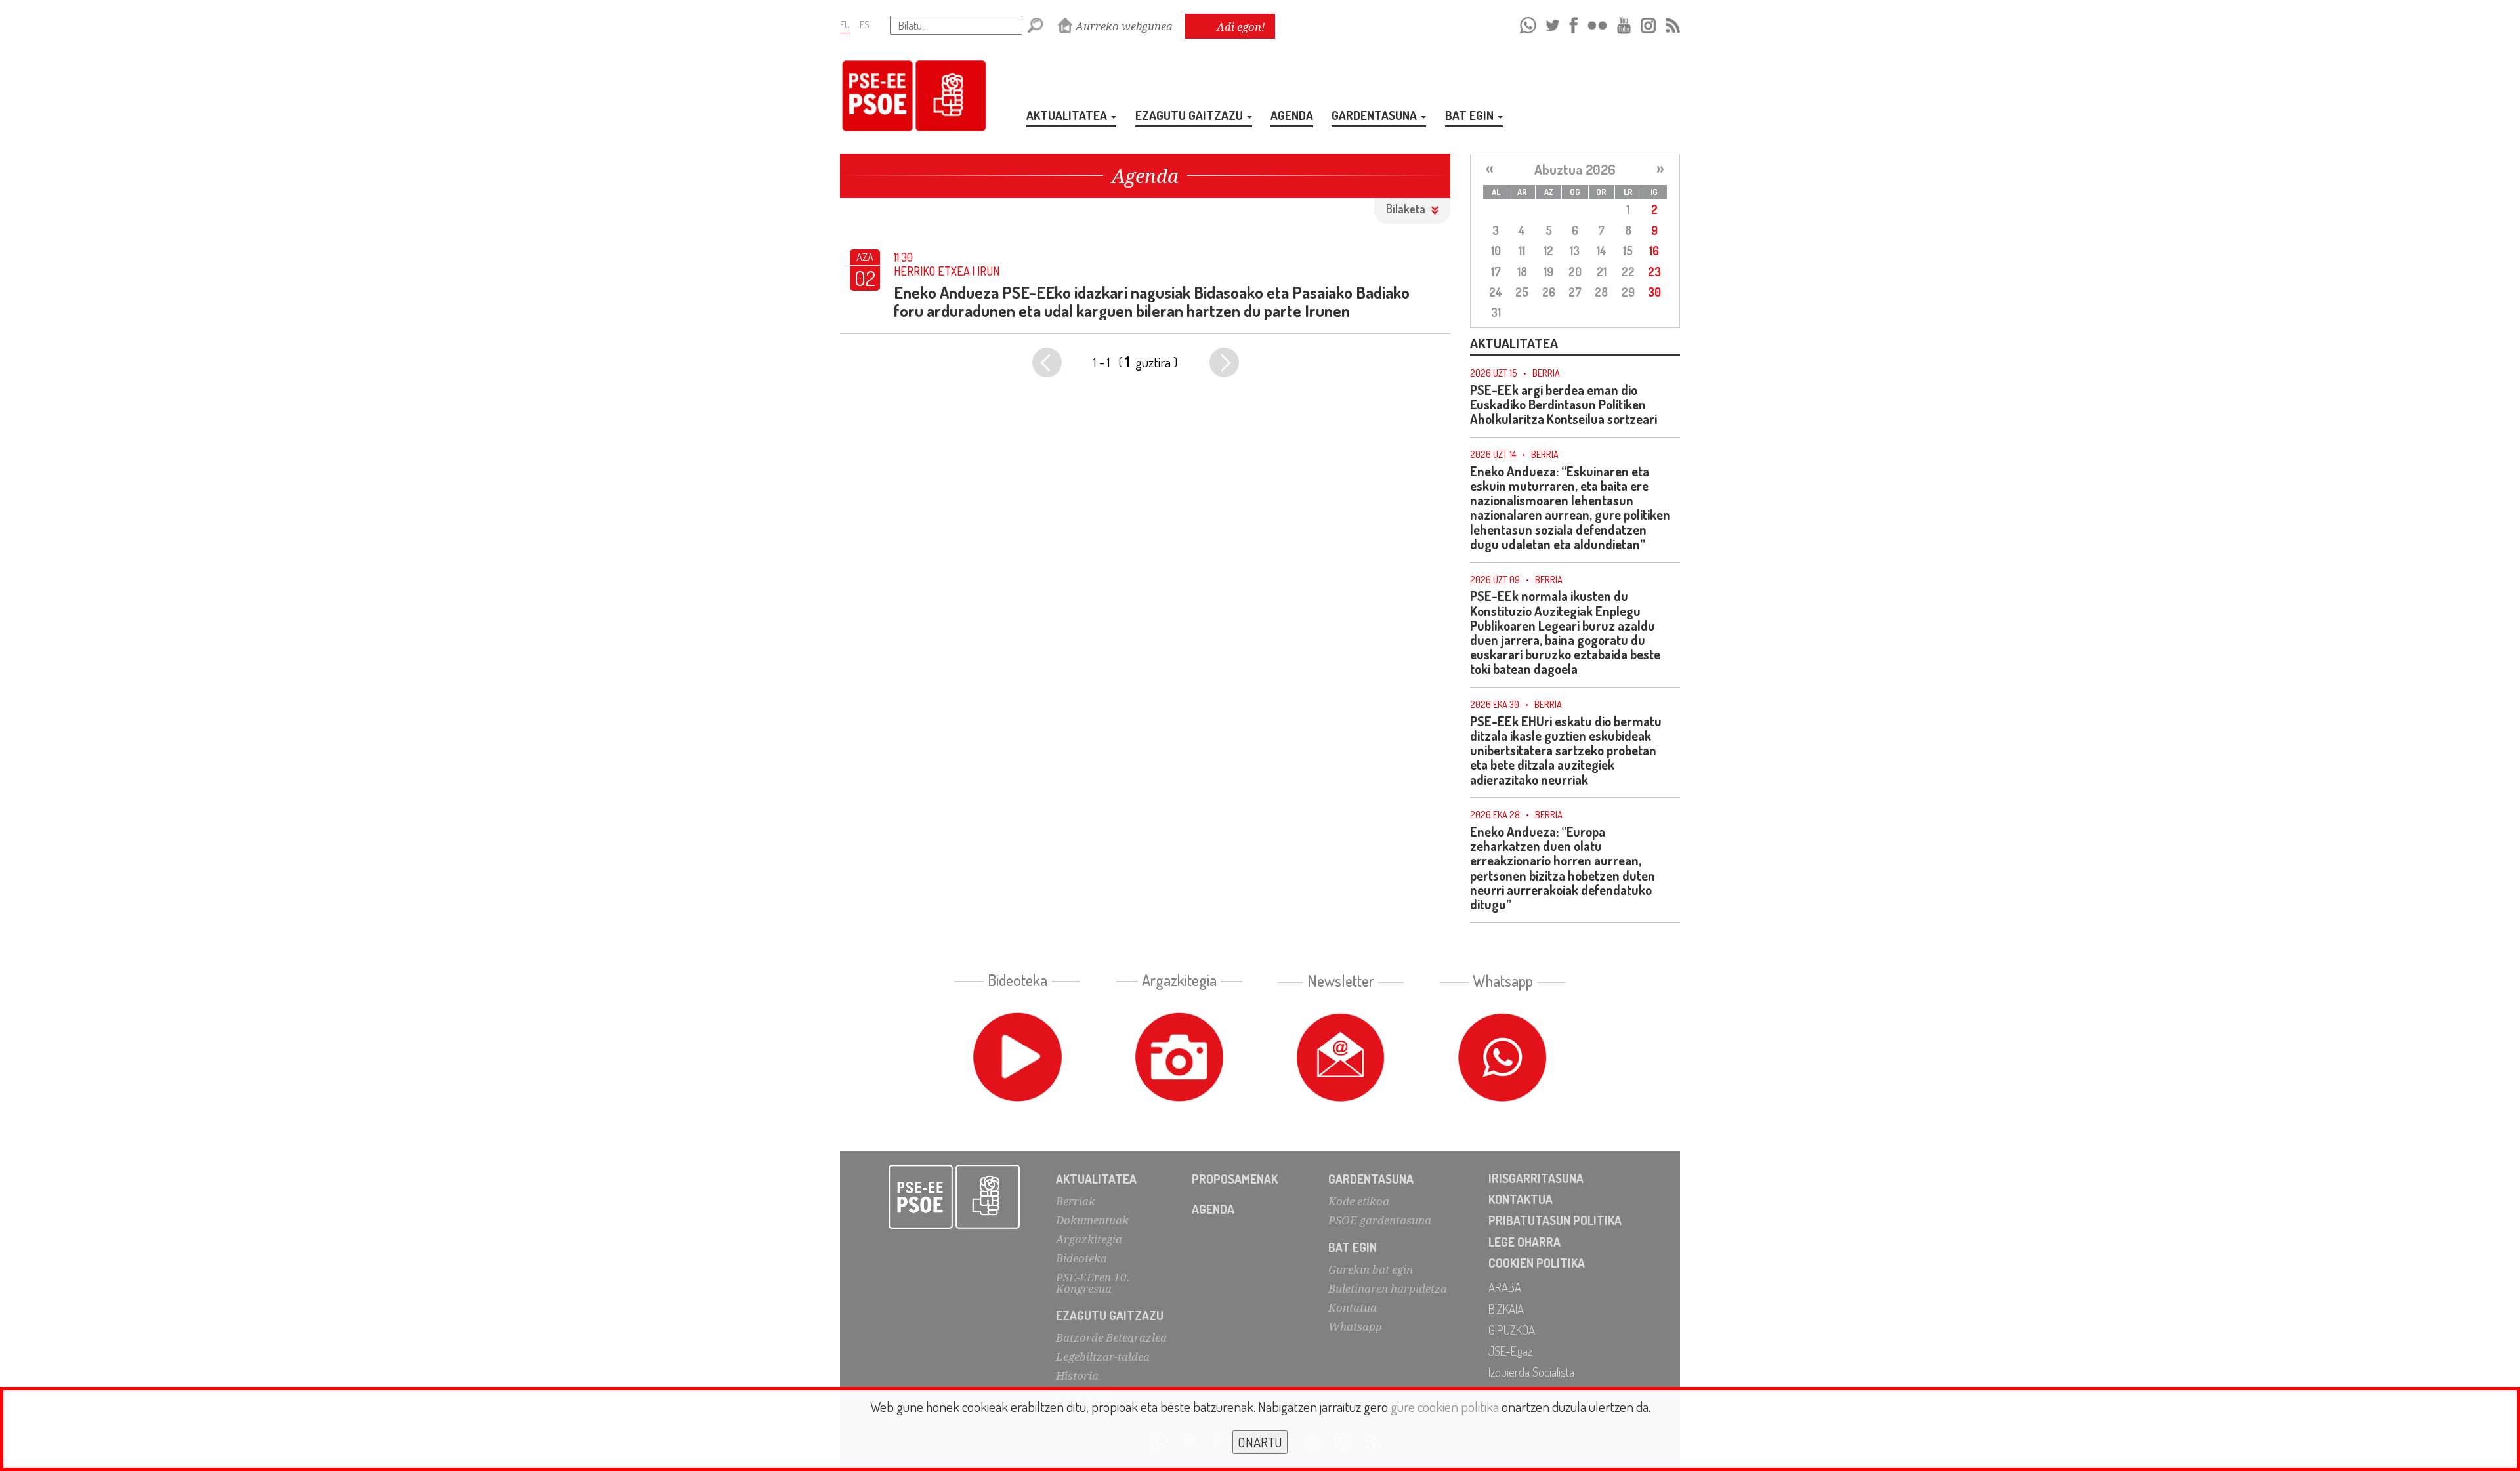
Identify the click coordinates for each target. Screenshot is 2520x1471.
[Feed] (1673, 23)
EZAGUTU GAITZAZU (1190, 115)
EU (845, 24)
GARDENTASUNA (1375, 115)
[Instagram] (1648, 23)
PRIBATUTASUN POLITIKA (1555, 1220)
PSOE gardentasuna (1380, 1220)
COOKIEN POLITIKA (1537, 1263)
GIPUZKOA (1512, 1330)
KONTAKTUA (1521, 1199)
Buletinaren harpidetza (1388, 1288)
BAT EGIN (1471, 115)
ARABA (1505, 1287)
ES (865, 24)
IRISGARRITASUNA (1536, 1178)
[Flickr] (1597, 23)
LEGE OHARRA (1524, 1242)
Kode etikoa (1359, 1201)
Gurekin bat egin (1371, 1269)
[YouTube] (1624, 23)
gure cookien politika (1445, 1406)
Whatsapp (1355, 1326)
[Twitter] (1553, 23)
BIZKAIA (1506, 1309)
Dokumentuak (1092, 1220)
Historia (1077, 1376)
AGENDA (1292, 115)
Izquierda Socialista (1531, 1372)
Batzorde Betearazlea (1111, 1337)
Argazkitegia (1089, 1239)
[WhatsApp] (1528, 23)
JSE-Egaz (1510, 1351)
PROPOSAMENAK (1235, 1179)
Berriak (1076, 1201)
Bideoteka (1081, 1258)
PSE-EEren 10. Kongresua (1093, 1283)
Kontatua (1353, 1307)
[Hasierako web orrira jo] (955, 1197)
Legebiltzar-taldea (1103, 1357)
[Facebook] (1573, 23)
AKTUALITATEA (1068, 115)
